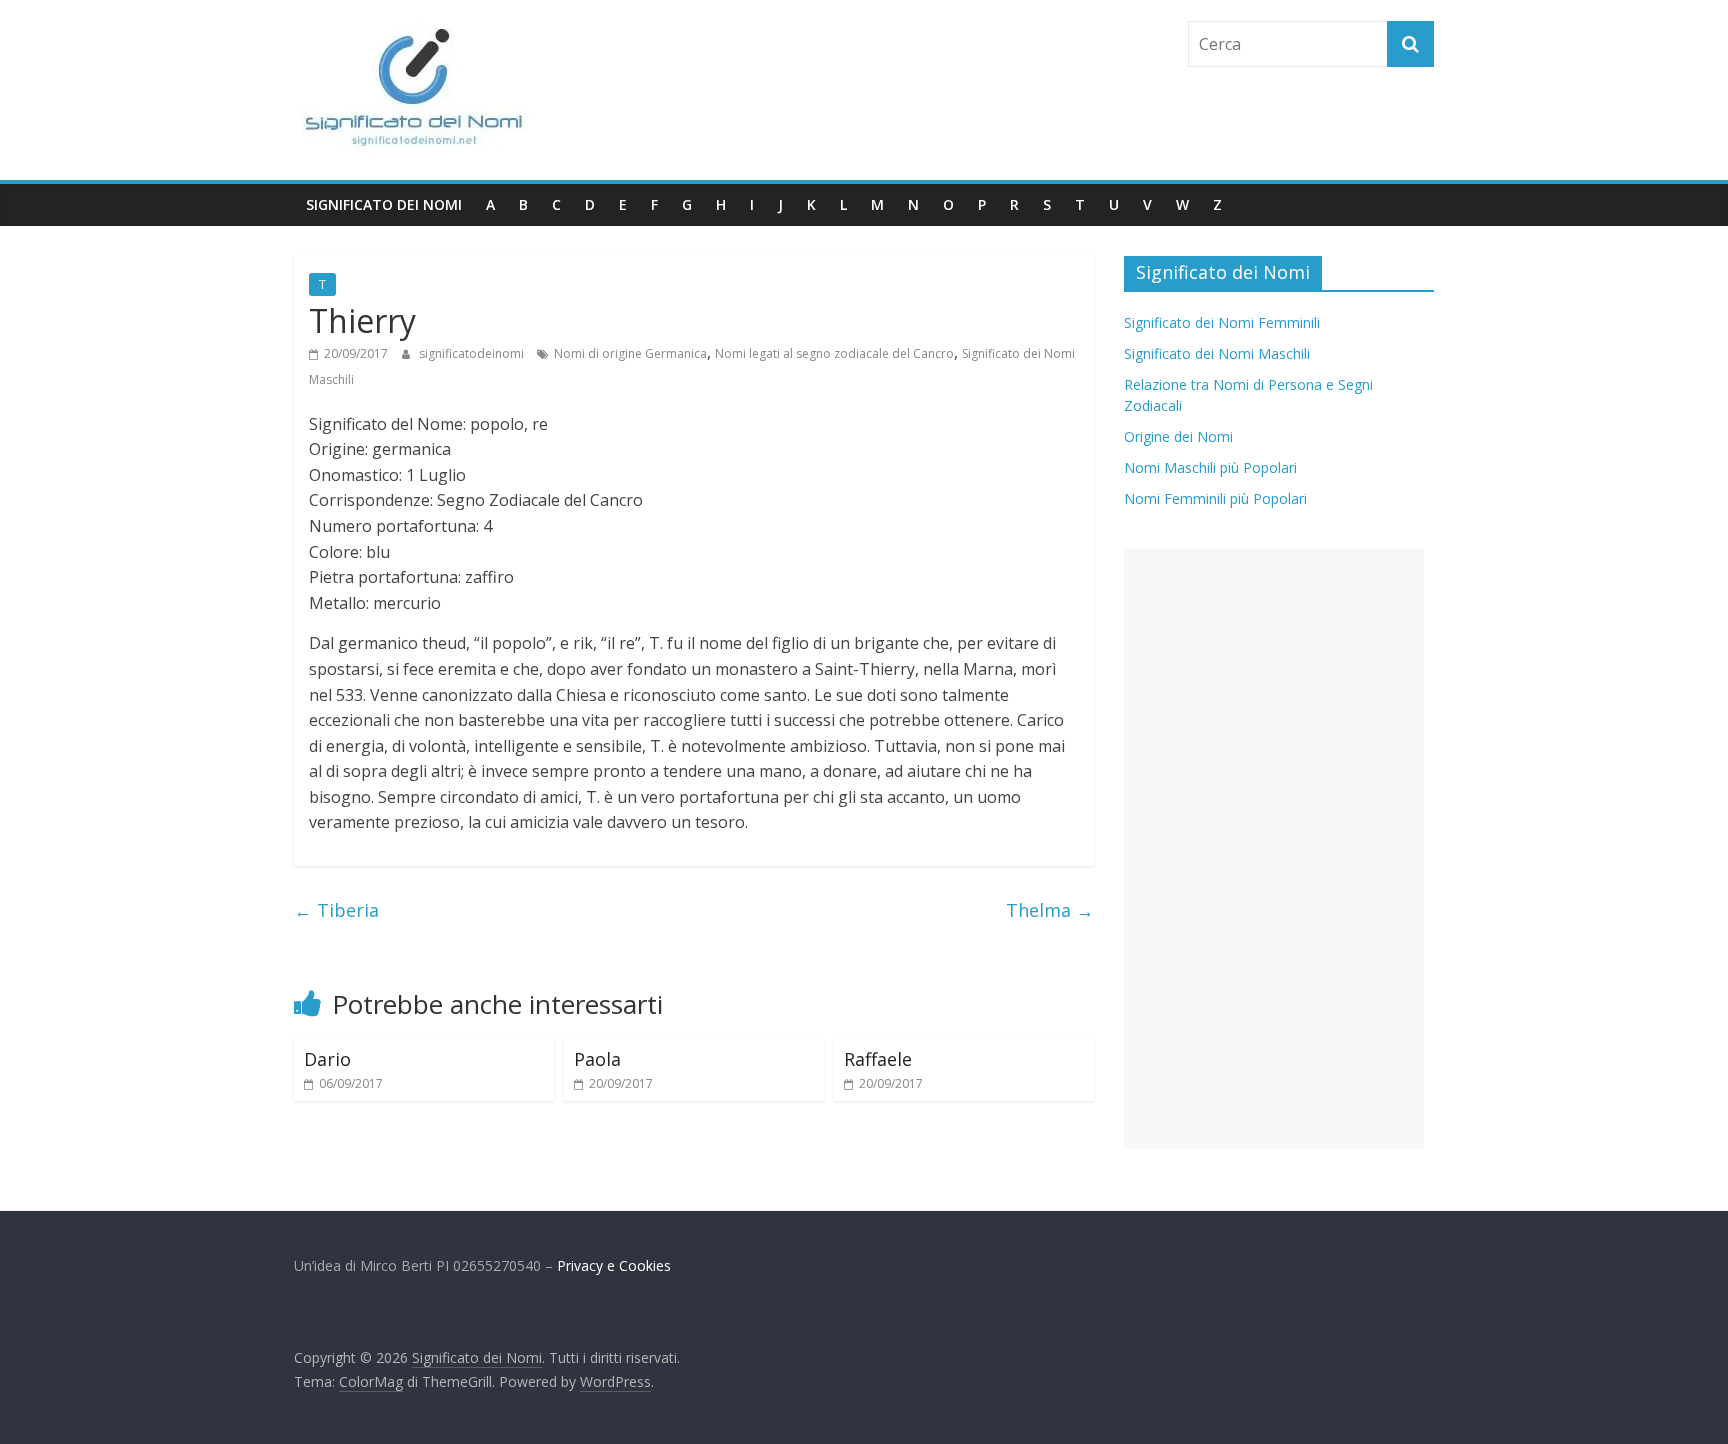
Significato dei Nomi (384, 204)
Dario (327, 1059)
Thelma (1050, 910)
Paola (597, 1059)
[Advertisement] (1274, 849)
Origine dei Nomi (1178, 436)
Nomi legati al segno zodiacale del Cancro (834, 353)
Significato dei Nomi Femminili (1222, 322)
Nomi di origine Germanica (630, 353)
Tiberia (336, 910)
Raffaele (878, 1059)
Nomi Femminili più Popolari (1215, 498)
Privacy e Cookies (614, 1265)
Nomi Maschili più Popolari (1210, 467)
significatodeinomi (473, 353)
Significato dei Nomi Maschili (1217, 353)
